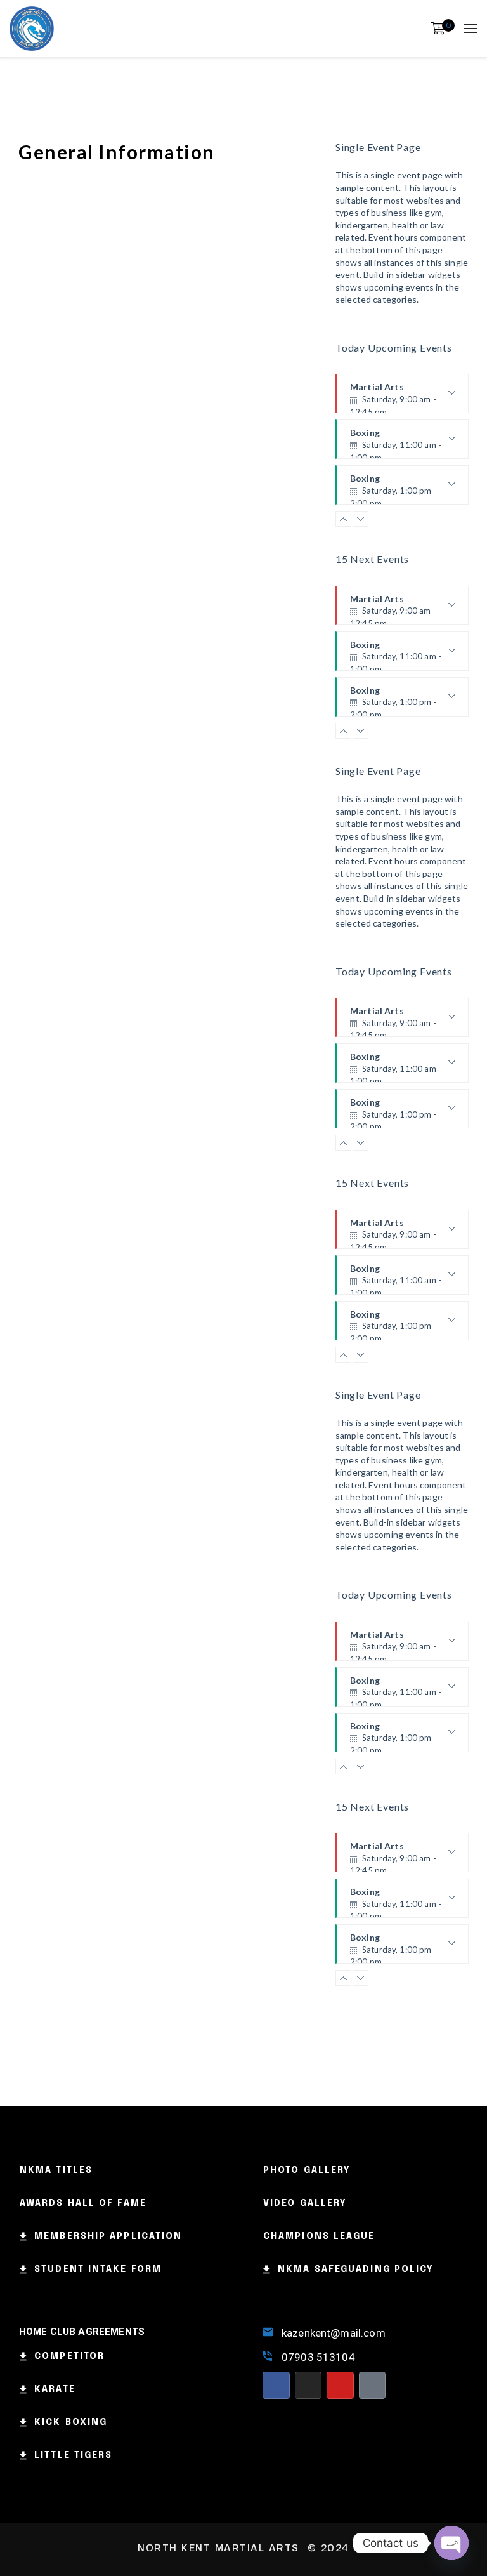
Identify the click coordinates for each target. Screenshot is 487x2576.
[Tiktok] (373, 2385)
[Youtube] (340, 2385)
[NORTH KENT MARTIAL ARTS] (32, 29)
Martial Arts (394, 397)
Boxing (396, 443)
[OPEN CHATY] (451, 2543)
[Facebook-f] (276, 2385)
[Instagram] (308, 2385)
